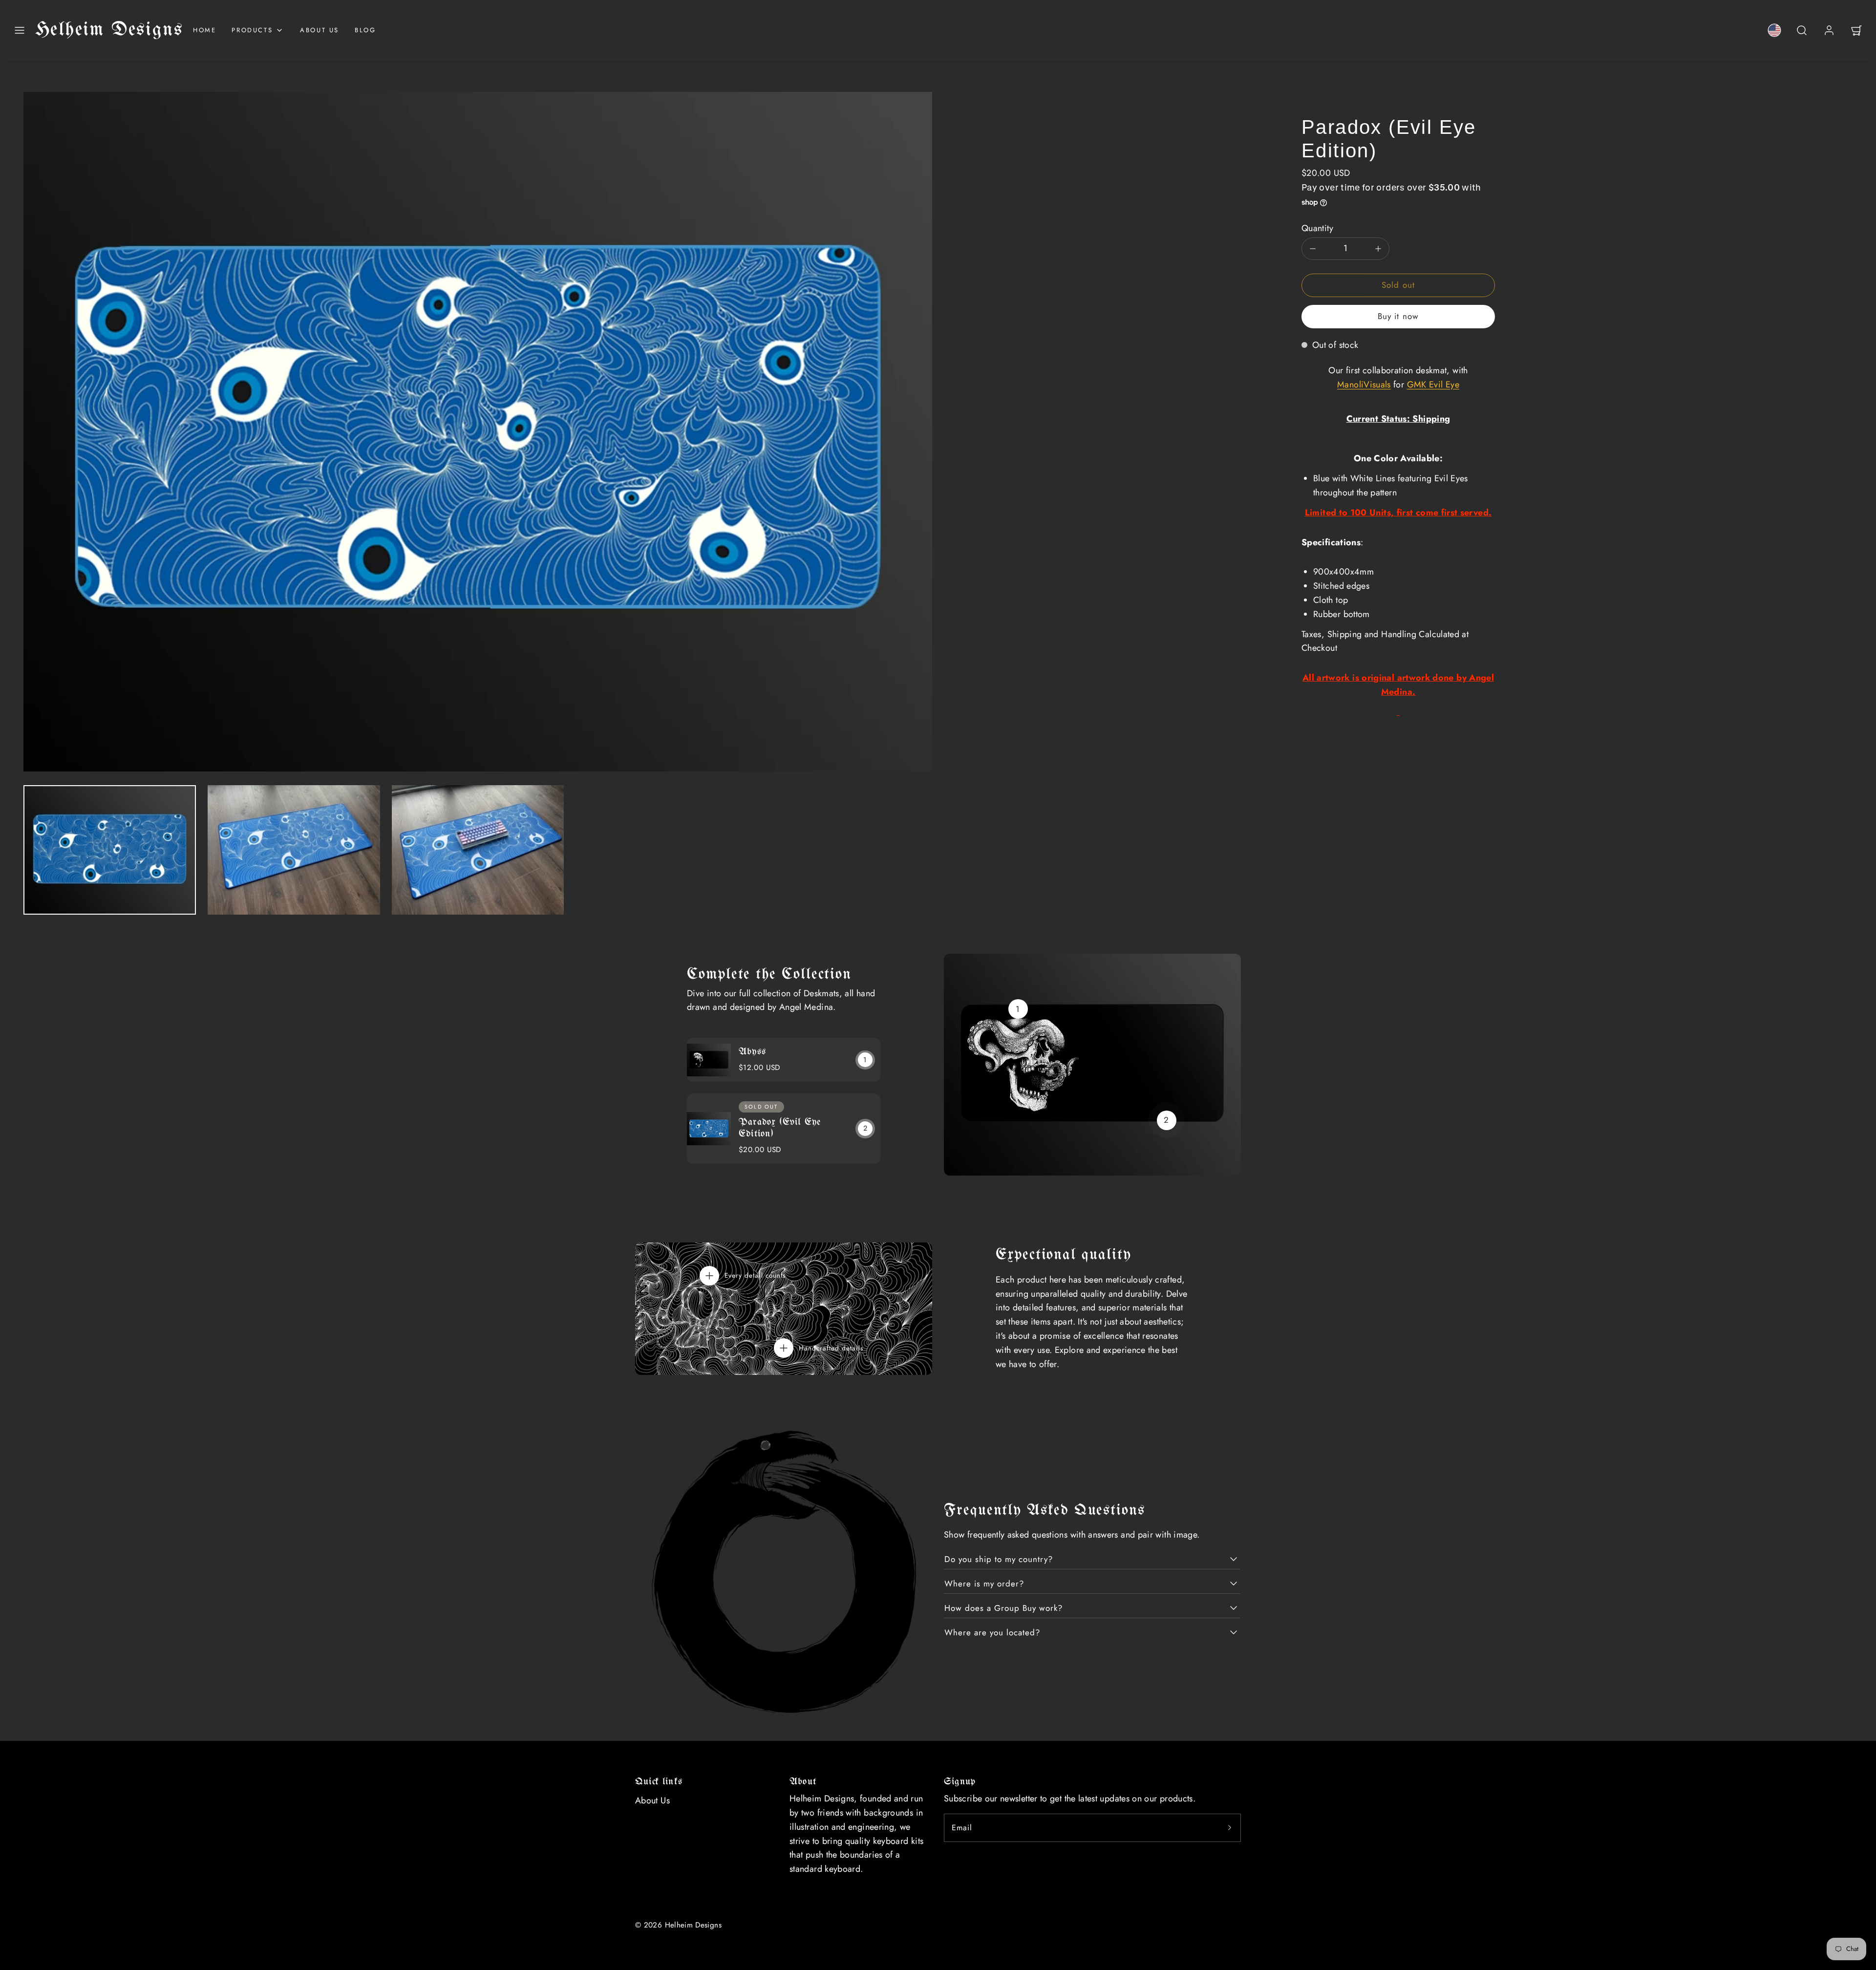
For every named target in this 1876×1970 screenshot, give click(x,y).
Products (252, 30)
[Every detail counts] (709, 1276)
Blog (365, 30)
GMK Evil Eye (1433, 385)
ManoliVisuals (1364, 385)
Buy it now (1398, 316)
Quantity (1317, 228)
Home (204, 30)
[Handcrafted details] (784, 1348)
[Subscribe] (1230, 1828)
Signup (960, 1782)
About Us (320, 30)
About (803, 1782)
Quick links (659, 1782)
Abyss (752, 1052)
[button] (20, 30)
